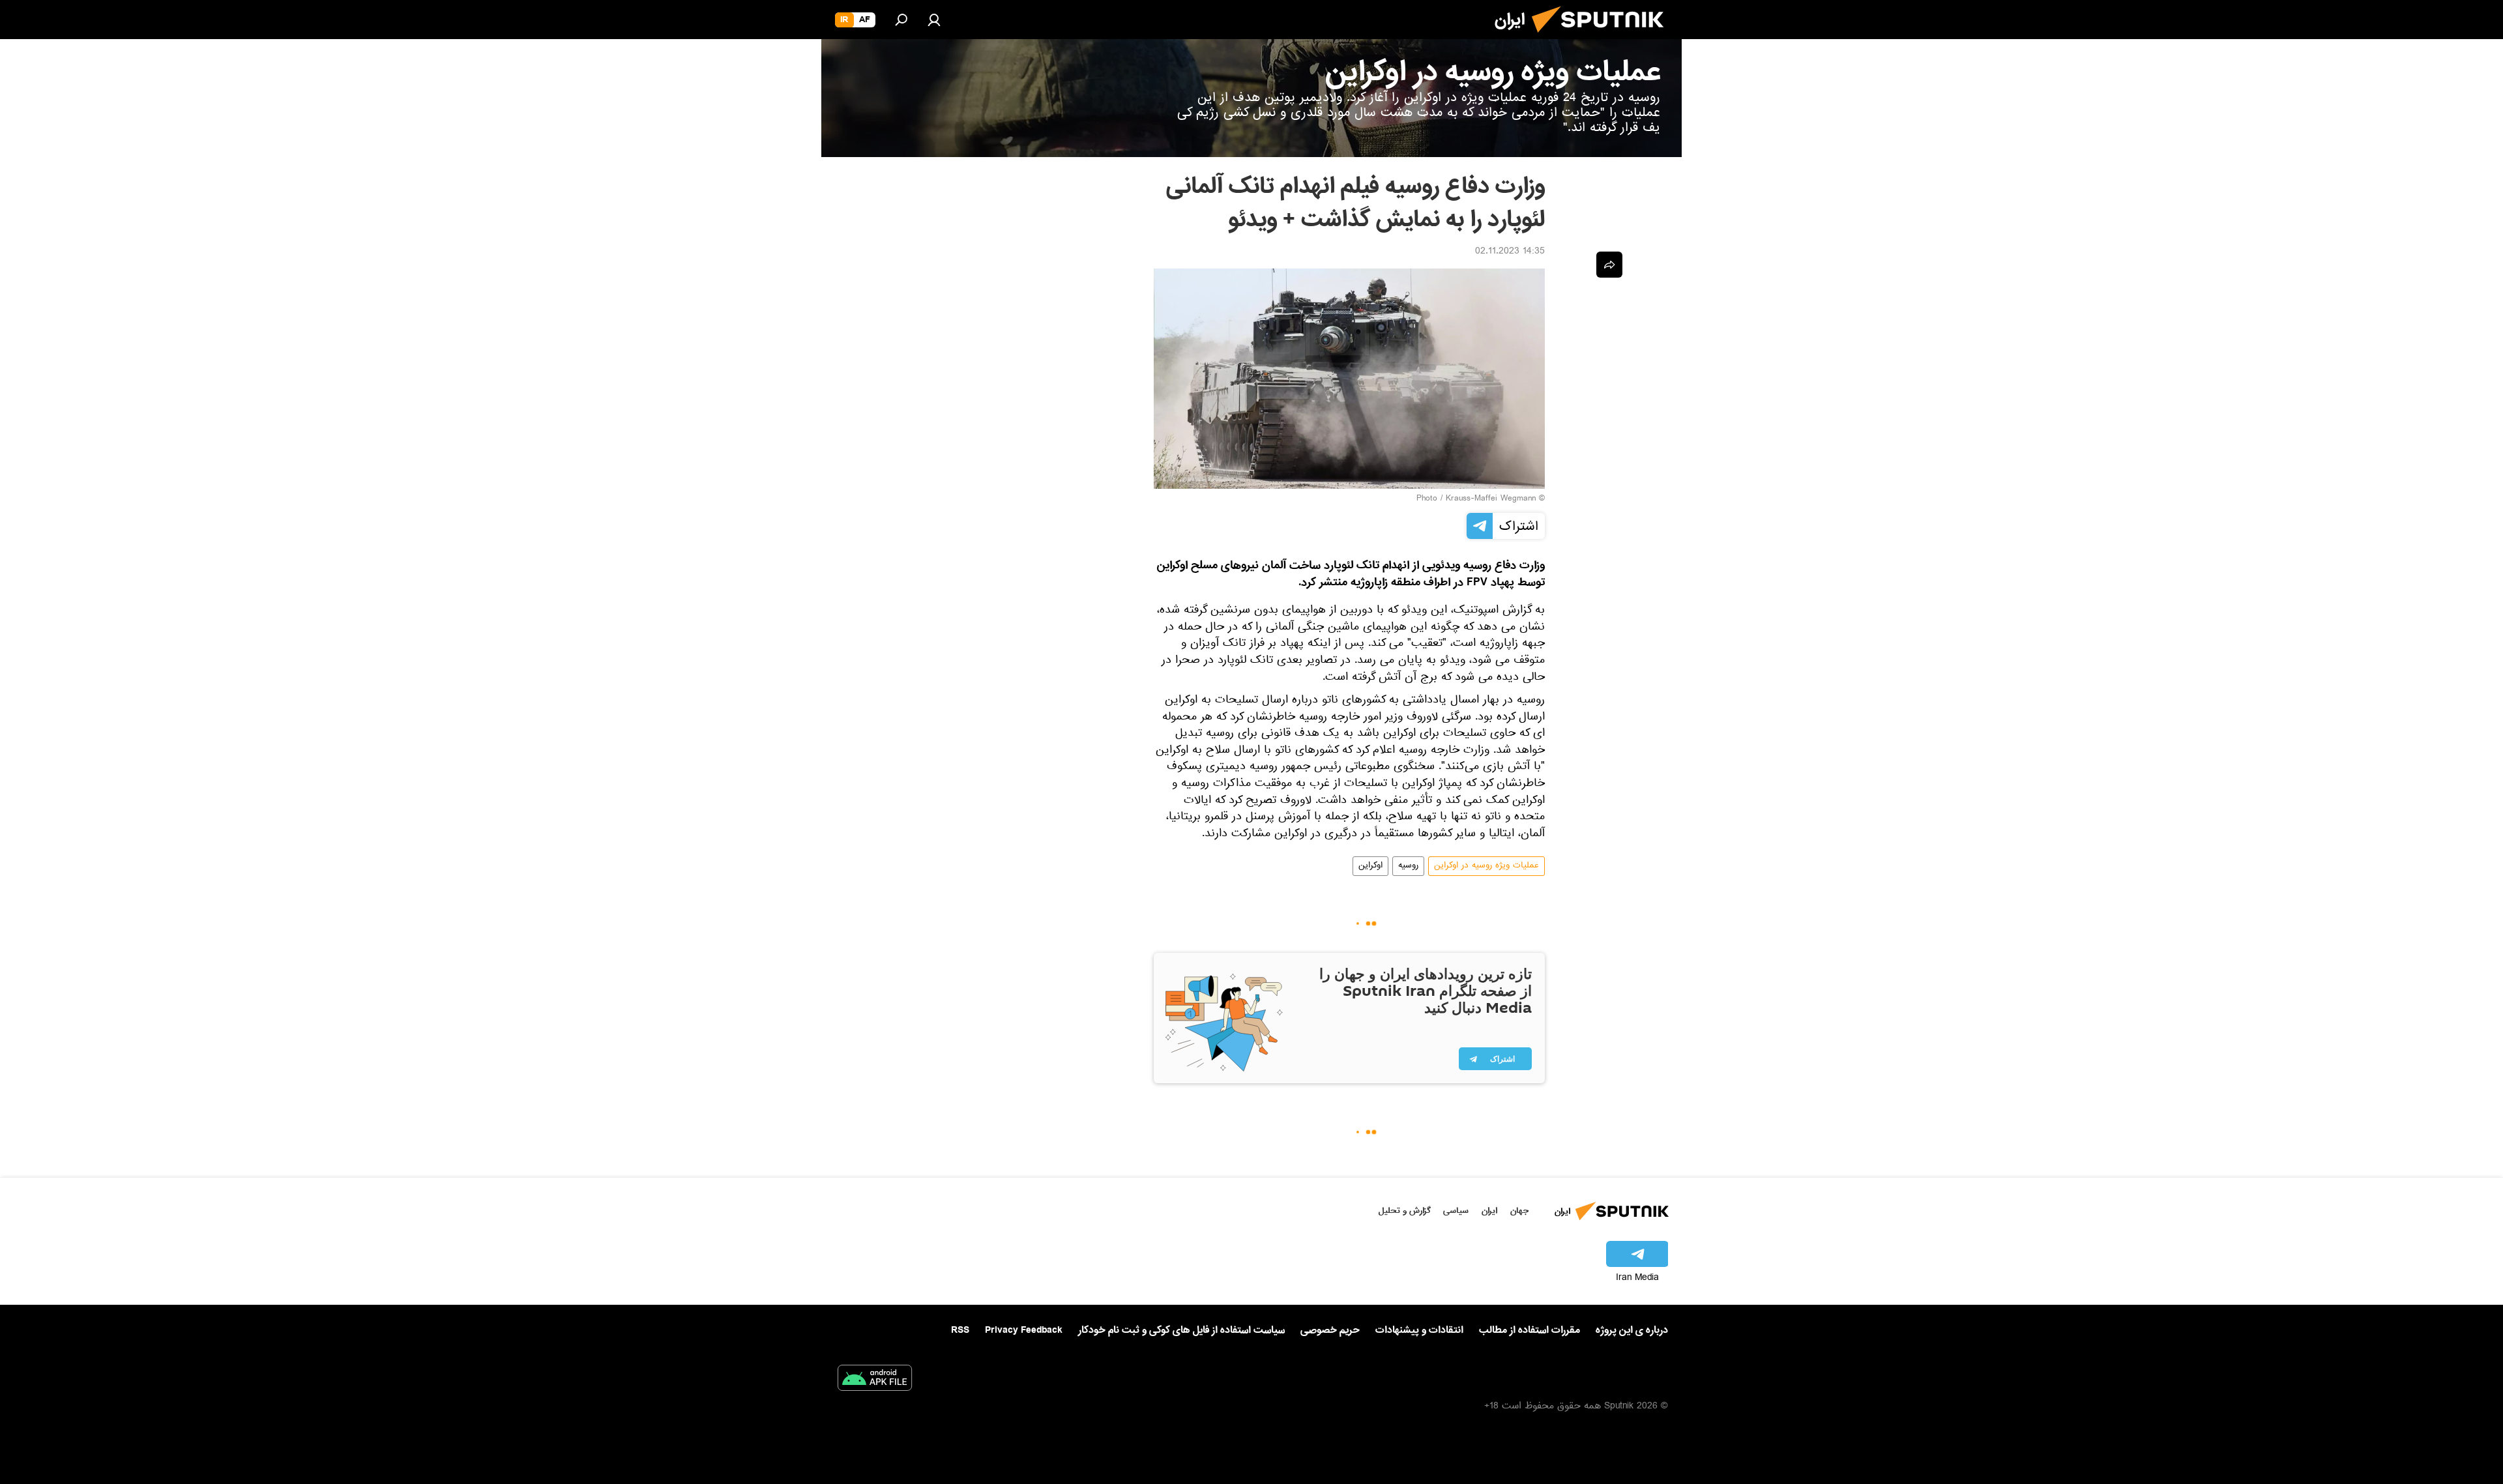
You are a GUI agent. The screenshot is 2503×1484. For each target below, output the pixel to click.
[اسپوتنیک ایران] (1603, 38)
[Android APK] (875, 1380)
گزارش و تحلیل (1405, 1211)
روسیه (1408, 866)
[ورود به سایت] (934, 20)
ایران (1489, 1211)
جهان (1519, 1211)
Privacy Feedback (1024, 1331)
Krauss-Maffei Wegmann (1491, 499)
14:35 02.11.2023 (1510, 252)
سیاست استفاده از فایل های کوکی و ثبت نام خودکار (1181, 1330)
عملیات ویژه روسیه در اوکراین (1486, 866)
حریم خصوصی (1330, 1330)
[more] (1609, 265)
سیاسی (1456, 1211)
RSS (960, 1330)
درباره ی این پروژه (1632, 1330)
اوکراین (1370, 866)
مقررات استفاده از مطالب (1530, 1330)
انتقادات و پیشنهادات (1419, 1331)
